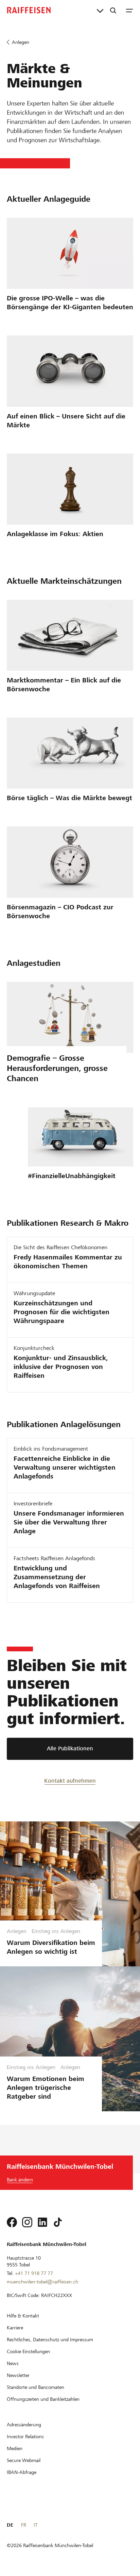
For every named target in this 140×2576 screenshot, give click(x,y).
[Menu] (129, 10)
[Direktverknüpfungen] (100, 10)
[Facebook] (12, 2222)
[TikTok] (58, 2222)
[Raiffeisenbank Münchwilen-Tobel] (29, 10)
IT (36, 2525)
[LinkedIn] (42, 2222)
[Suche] (113, 10)
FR (24, 2525)
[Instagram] (27, 2222)
